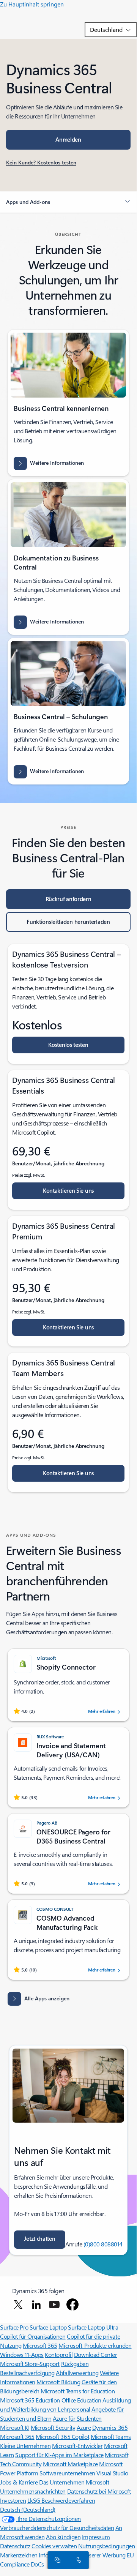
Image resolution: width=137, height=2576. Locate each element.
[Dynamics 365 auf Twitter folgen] (18, 2305)
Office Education (81, 2400)
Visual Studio (112, 2473)
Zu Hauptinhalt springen (32, 4)
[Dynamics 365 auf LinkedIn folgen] (36, 2305)
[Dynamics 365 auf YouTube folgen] (54, 2305)
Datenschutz (15, 2546)
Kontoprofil (59, 2354)
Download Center (96, 2354)
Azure (84, 2427)
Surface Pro (14, 2327)
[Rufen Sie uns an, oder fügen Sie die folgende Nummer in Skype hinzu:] (77, 2560)
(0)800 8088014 (103, 2244)
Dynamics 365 (110, 2427)
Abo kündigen (63, 2537)
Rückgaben (75, 2364)
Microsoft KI (15, 2427)
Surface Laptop (48, 2327)
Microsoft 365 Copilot (62, 2436)
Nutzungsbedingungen (107, 2546)
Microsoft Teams (111, 2436)
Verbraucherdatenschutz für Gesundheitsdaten (57, 2528)
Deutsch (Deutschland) (28, 2509)
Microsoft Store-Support (30, 2364)
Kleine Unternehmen (25, 2446)
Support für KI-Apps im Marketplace (59, 2455)
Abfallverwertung (77, 2373)
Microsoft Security (53, 2427)
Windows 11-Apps (22, 2354)
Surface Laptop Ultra (93, 2327)
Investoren (13, 2500)
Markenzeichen (19, 2555)
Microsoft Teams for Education (78, 2391)
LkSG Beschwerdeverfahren (61, 2500)
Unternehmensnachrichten (33, 2491)
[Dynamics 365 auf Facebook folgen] (72, 2305)
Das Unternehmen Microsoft (74, 2482)
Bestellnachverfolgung (27, 2373)
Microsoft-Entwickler (77, 2446)
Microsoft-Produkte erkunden (95, 2345)
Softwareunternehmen (67, 2473)
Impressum (96, 2537)
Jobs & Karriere (19, 2482)
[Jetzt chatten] (56, 2560)
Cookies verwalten (54, 2546)
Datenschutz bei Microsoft (99, 2491)
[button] (68, 202)
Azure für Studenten (77, 2418)
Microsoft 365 (40, 2345)
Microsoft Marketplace (70, 2464)
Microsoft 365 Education (30, 2400)
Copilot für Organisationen (33, 2336)
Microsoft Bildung (58, 2382)
